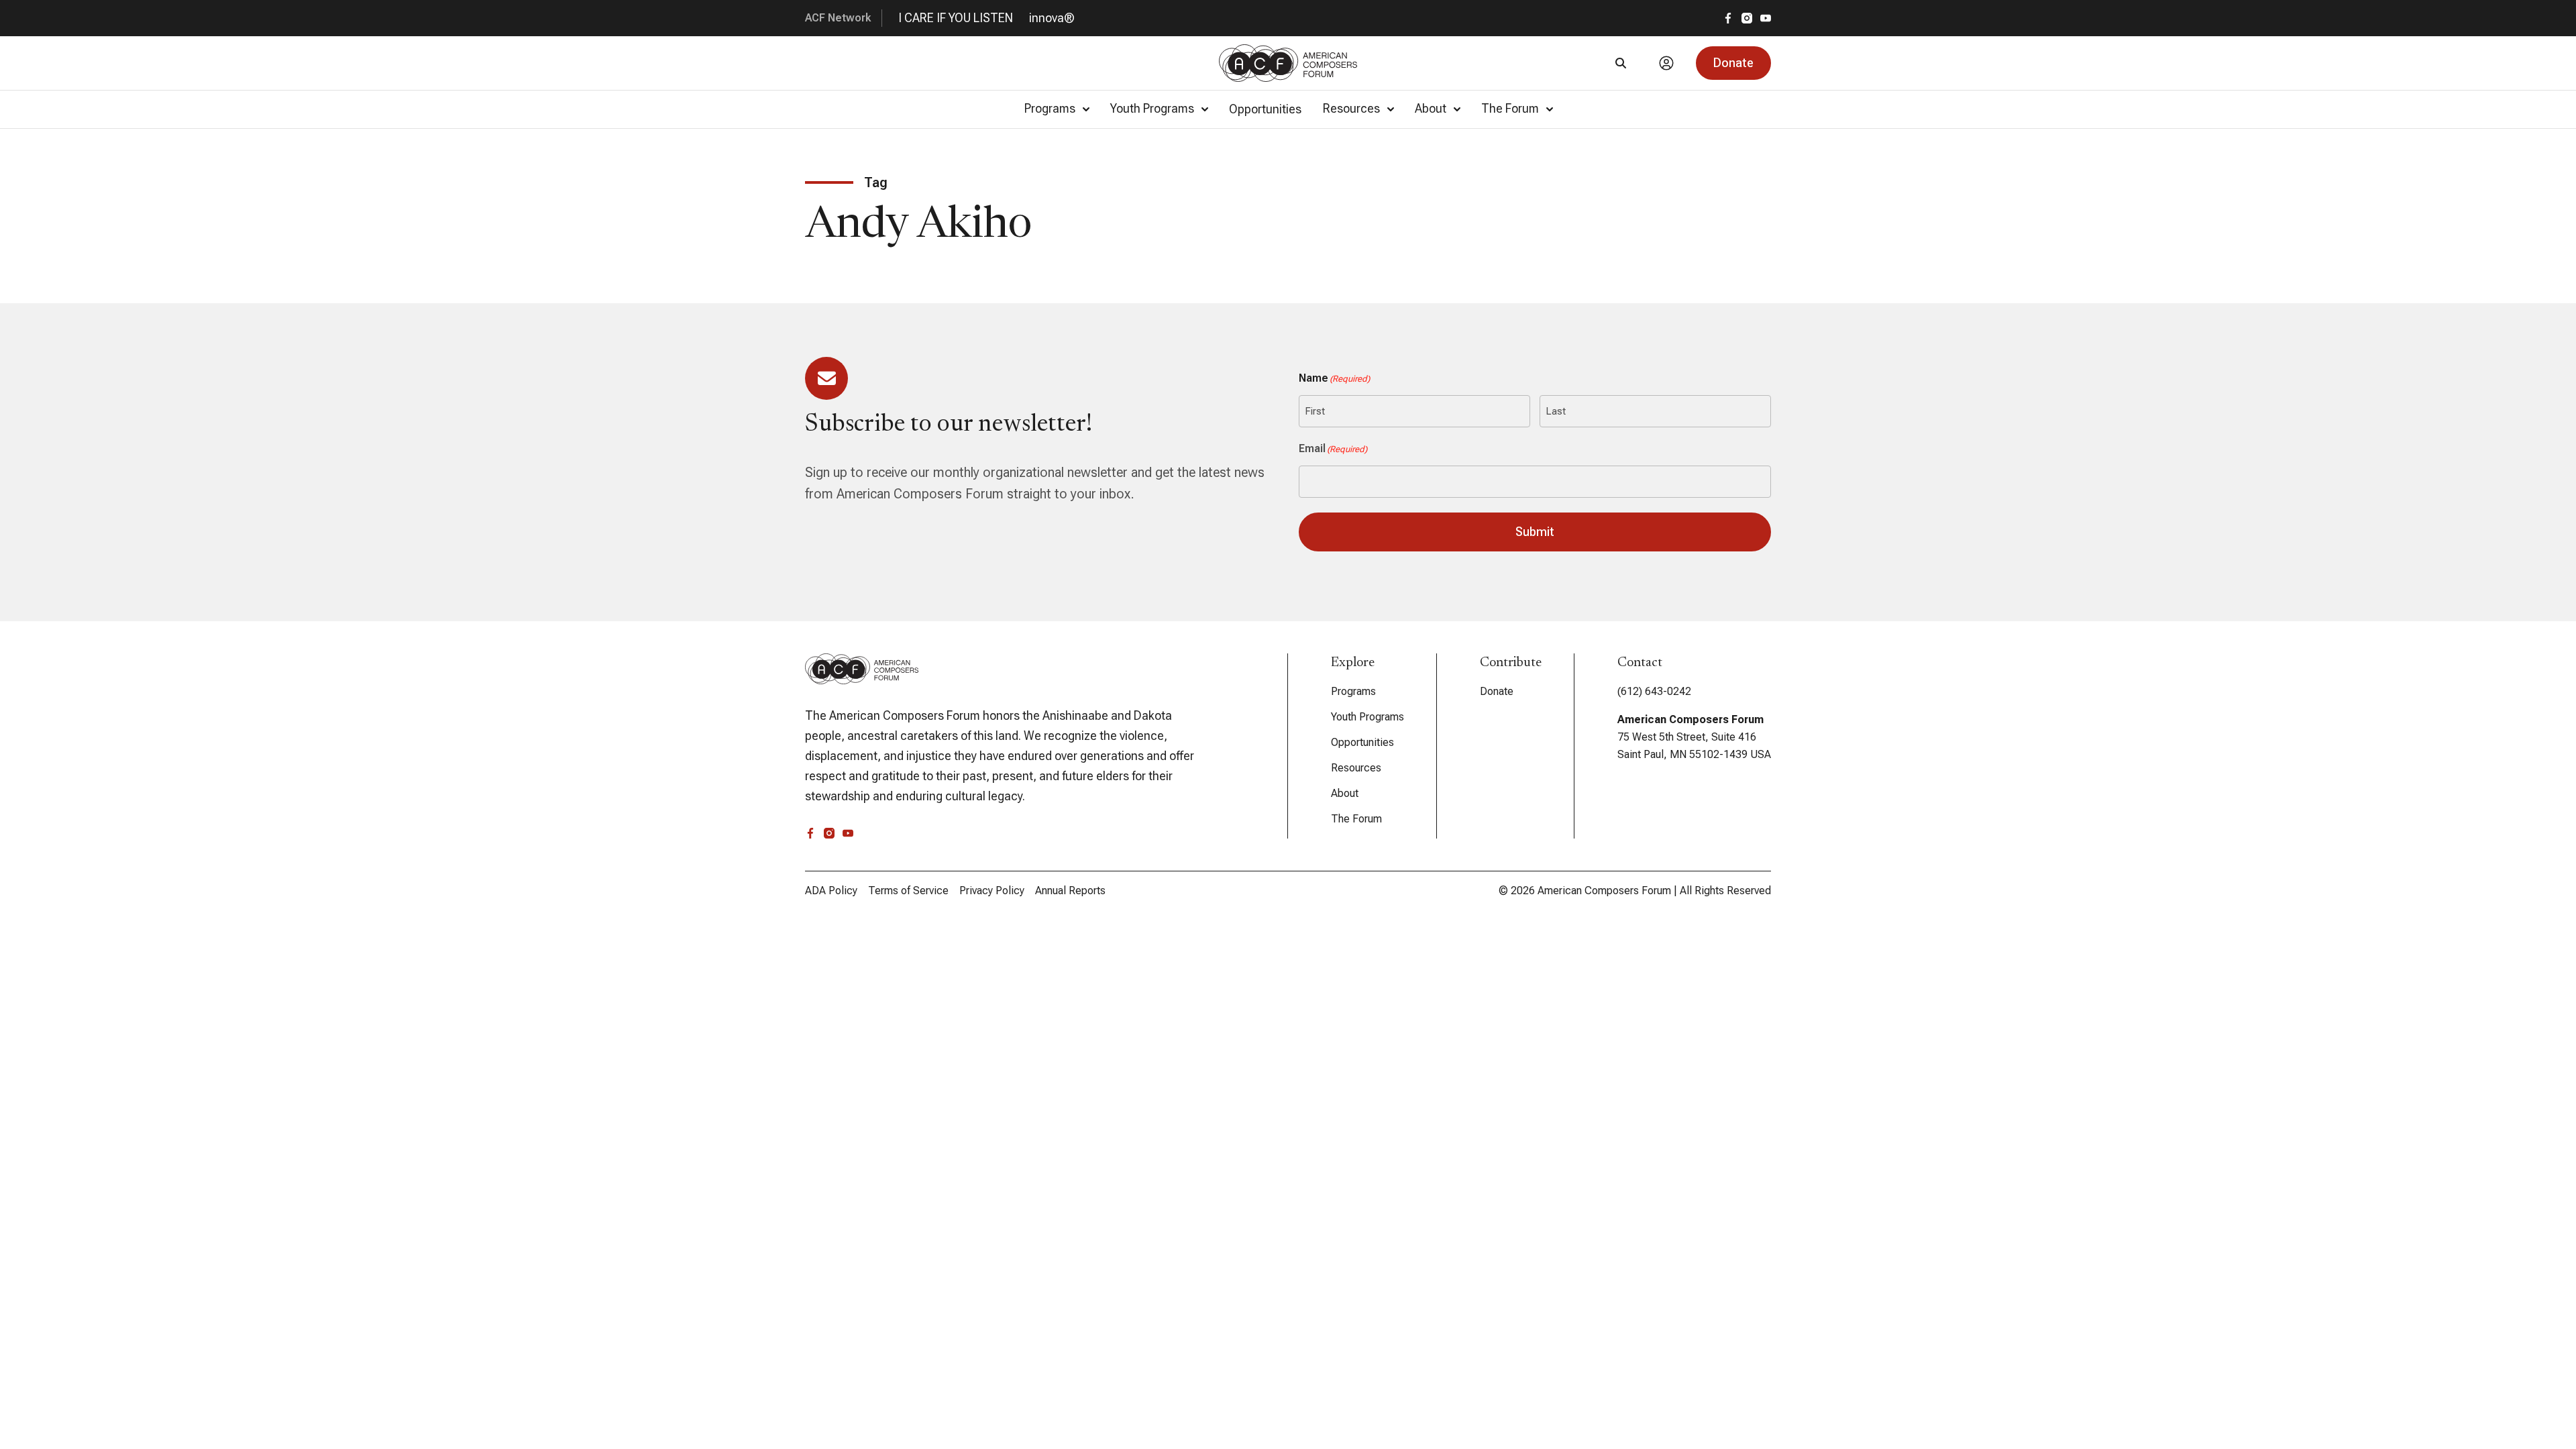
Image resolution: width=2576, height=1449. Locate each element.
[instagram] (1747, 18)
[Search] (1621, 63)
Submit (1535, 532)
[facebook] (1728, 18)
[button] (1733, 63)
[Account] (1666, 63)
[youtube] (1766, 18)
